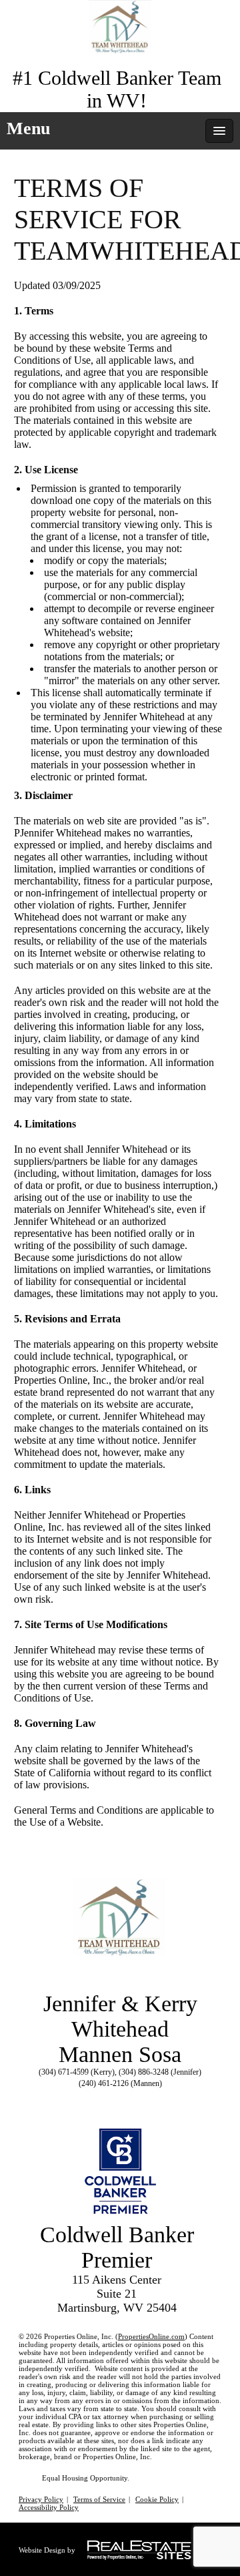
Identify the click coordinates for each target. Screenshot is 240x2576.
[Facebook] (105, 2099)
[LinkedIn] (129, 2099)
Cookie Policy (157, 2499)
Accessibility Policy (49, 2507)
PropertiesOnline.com (151, 2336)
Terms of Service (99, 2499)
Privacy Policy (41, 2499)
